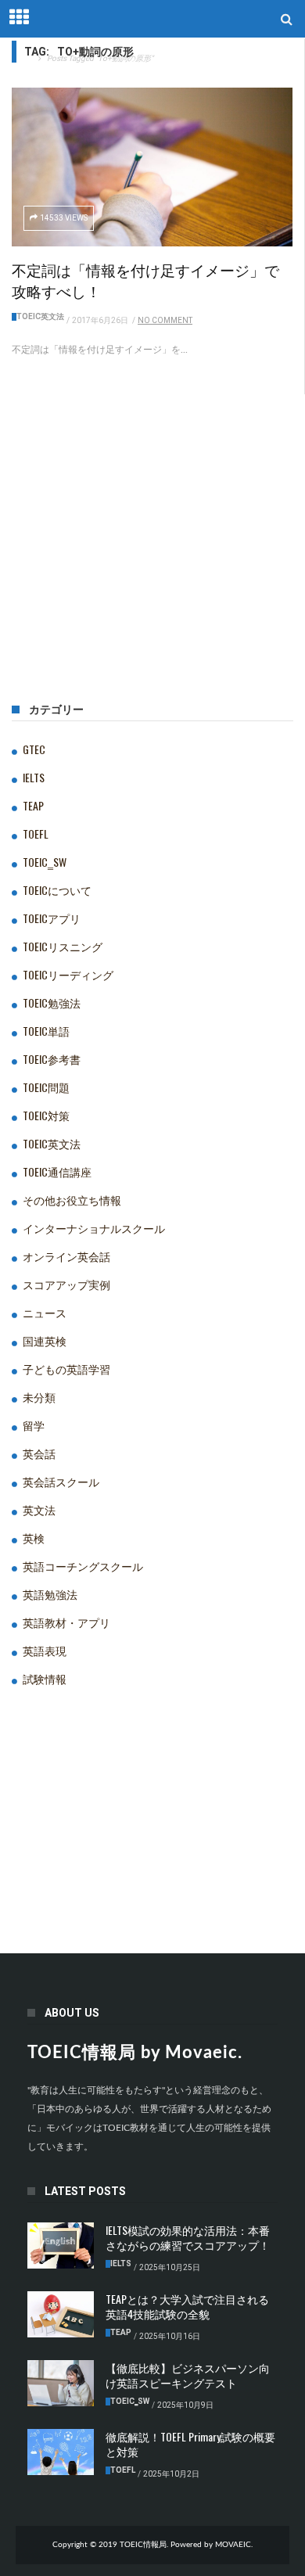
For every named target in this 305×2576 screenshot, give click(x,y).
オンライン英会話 (66, 1256)
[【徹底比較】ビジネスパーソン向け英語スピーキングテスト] (61, 2384)
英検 (34, 1538)
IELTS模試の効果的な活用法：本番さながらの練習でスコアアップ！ (188, 2237)
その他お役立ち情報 (72, 1200)
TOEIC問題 (46, 1087)
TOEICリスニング (63, 946)
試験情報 (45, 1678)
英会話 (39, 1453)
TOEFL (36, 834)
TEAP (33, 805)
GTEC (34, 749)
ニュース (45, 1312)
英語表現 (45, 1650)
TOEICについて (57, 890)
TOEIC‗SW (45, 862)
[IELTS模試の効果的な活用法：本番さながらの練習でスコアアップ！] (61, 2246)
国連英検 (45, 1340)
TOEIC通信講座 (57, 1171)
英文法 (39, 1509)
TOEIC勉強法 (52, 1002)
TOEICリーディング (68, 974)
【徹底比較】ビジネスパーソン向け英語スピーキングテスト (188, 2375)
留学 (34, 1425)
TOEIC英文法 (40, 316)
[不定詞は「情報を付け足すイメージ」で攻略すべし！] (152, 167)
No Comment (165, 320)
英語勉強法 (50, 1594)
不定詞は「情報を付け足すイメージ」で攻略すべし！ (145, 280)
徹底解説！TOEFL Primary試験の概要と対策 (190, 2444)
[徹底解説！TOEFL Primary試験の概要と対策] (61, 2452)
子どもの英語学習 (66, 1369)
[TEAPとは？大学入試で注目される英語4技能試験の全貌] (61, 2315)
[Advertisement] (152, 573)
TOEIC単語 (46, 1031)
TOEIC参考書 (52, 1059)
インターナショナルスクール (94, 1228)
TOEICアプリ (52, 918)
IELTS (34, 777)
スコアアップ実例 (66, 1284)
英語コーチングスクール (83, 1566)
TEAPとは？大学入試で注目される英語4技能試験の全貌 (187, 2306)
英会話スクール (61, 1481)
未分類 (39, 1397)
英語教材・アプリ (66, 1622)
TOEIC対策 (46, 1115)
